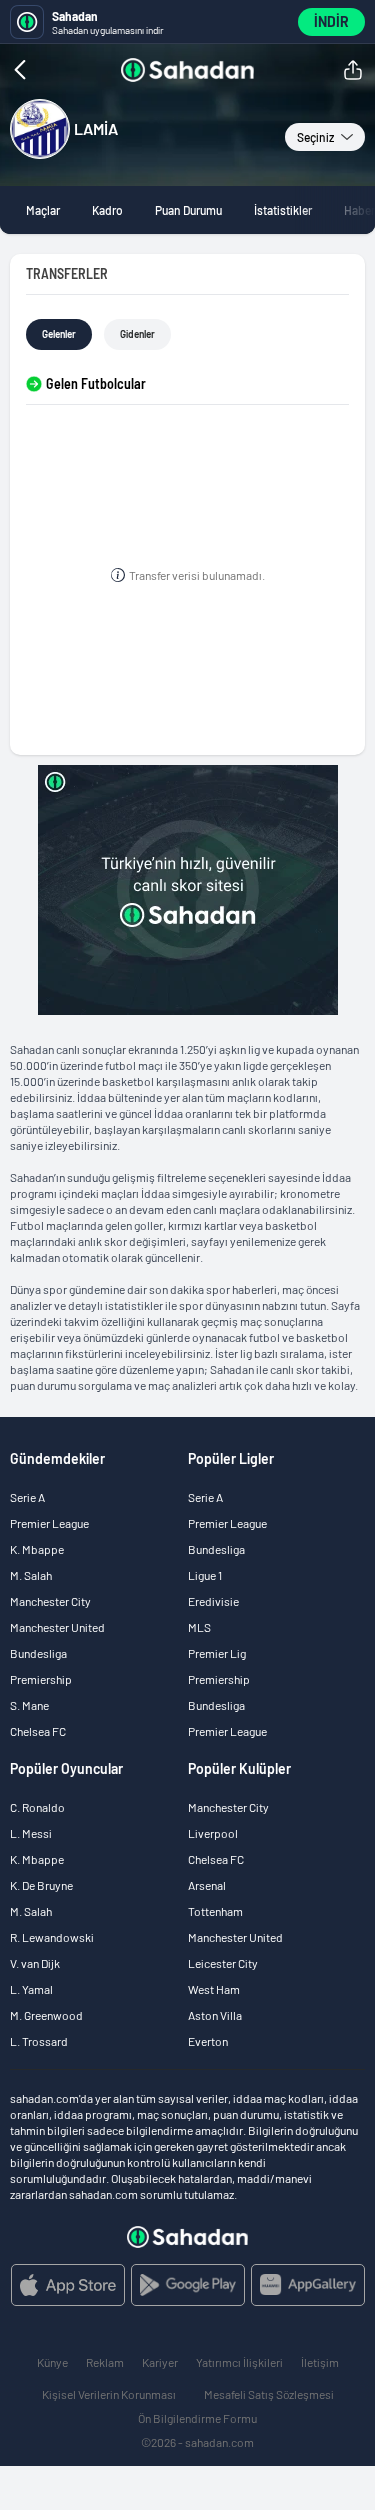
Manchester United (57, 1627)
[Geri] (60, 70)
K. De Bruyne (41, 1885)
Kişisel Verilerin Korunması (109, 2394)
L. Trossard (39, 2041)
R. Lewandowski (52, 1937)
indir (331, 21)
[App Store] (68, 2285)
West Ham (214, 1989)
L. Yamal (31, 1989)
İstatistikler (283, 210)
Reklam (105, 2362)
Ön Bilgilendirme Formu (197, 2418)
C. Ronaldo (37, 1807)
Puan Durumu (188, 210)
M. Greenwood (46, 2015)
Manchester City (50, 1601)
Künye (52, 2362)
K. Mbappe (37, 1549)
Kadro (107, 210)
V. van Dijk (35, 1963)
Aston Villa (215, 2015)
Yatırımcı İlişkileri (239, 2362)
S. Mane (29, 1705)
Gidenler (137, 334)
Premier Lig (217, 1653)
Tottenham (215, 1911)
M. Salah (31, 1575)
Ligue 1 (205, 1575)
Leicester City (223, 1963)
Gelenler (59, 334)
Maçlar (43, 210)
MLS (199, 1627)
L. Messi (31, 1833)
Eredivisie (213, 1601)
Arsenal (207, 1885)
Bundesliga (38, 1653)
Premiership (41, 1679)
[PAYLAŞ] (353, 70)
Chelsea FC (38, 1731)
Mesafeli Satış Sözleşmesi (269, 2394)
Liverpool (213, 1833)
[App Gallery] (308, 2285)
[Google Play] (188, 2285)
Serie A (27, 1497)
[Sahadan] (187, 70)
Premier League (49, 1523)
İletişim (320, 2362)
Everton (208, 2041)
